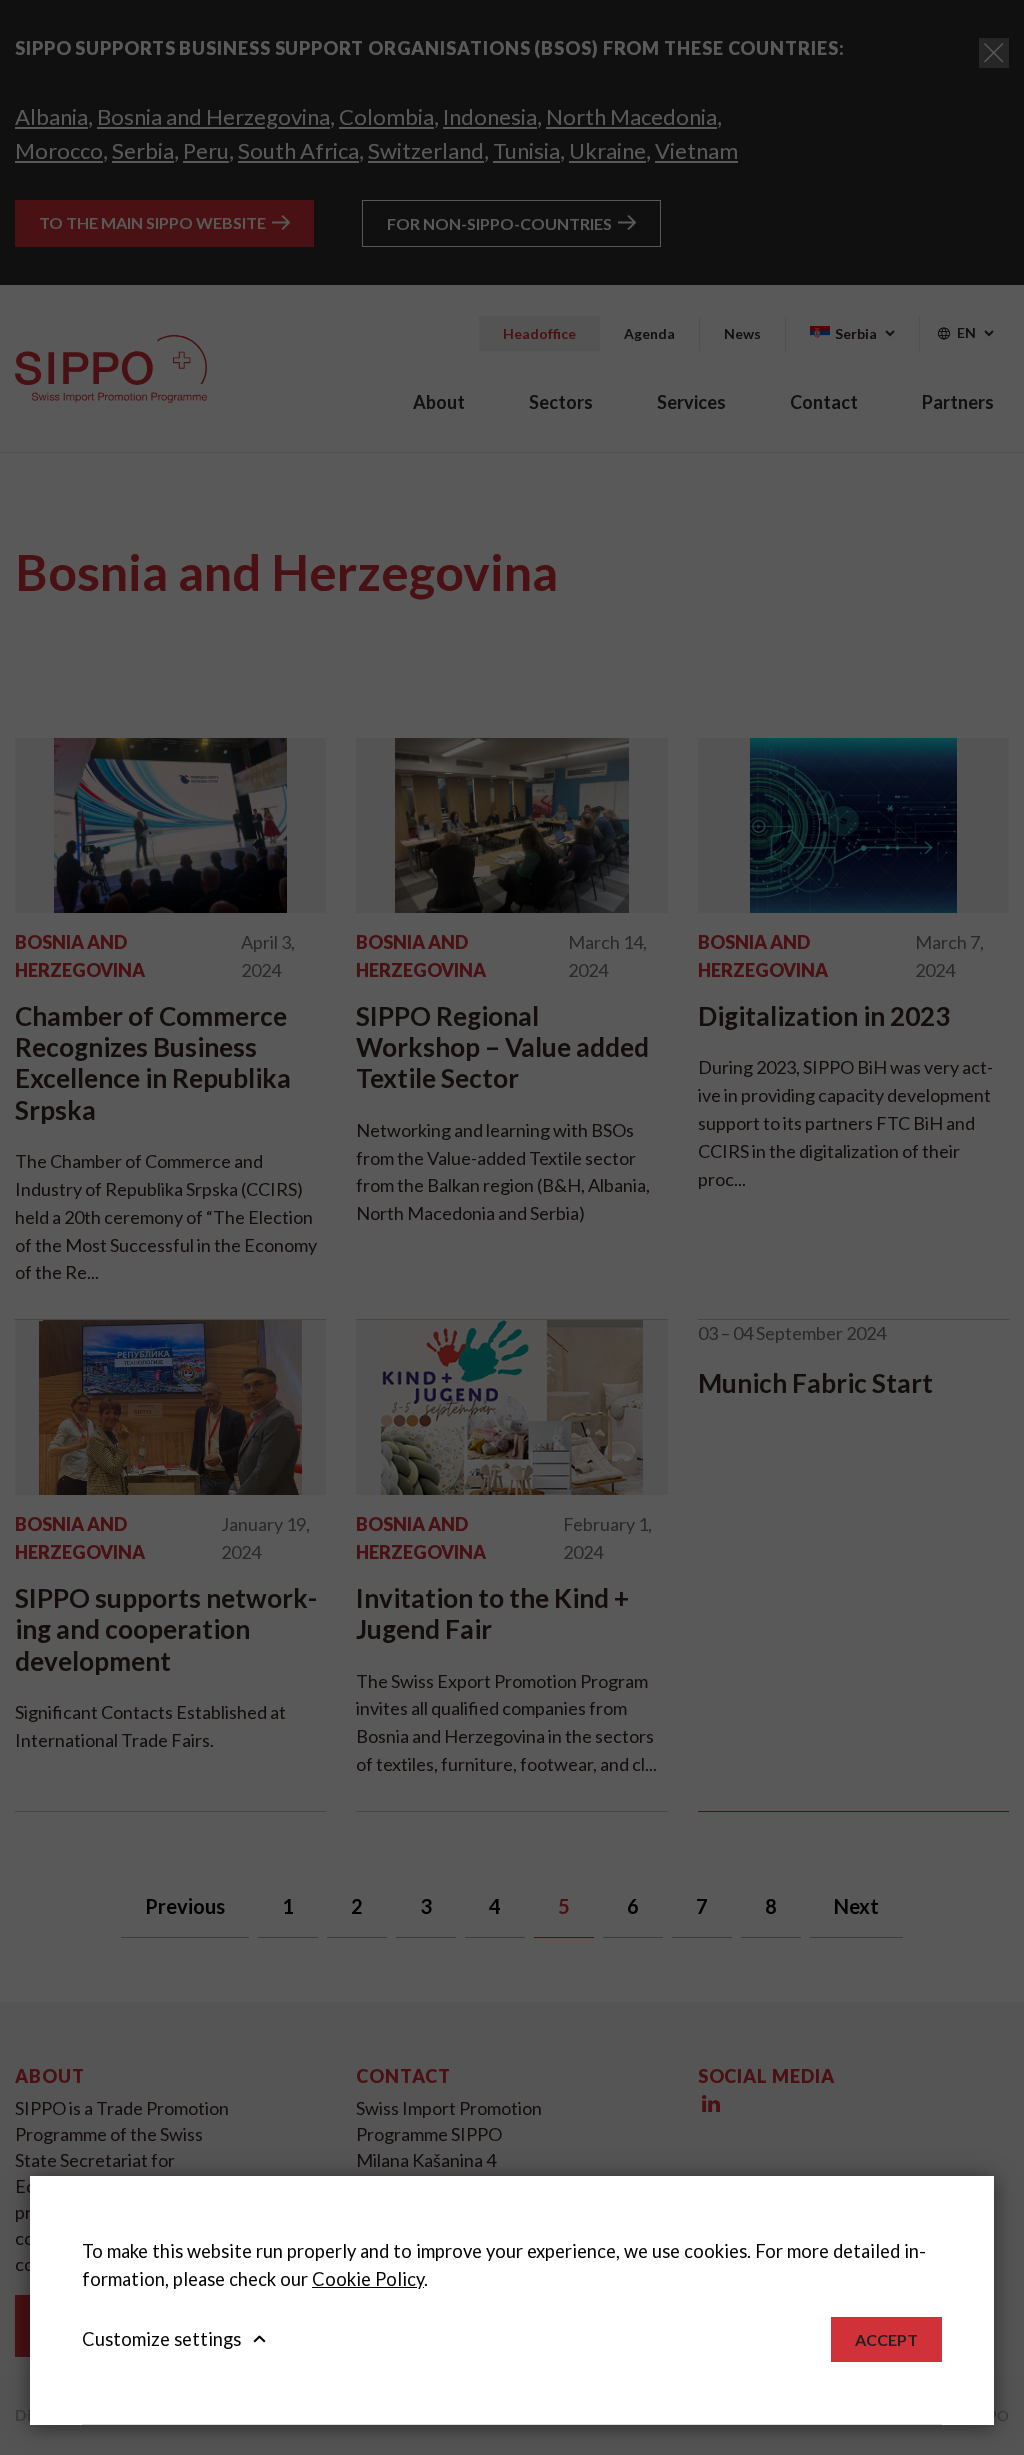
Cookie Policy (368, 2279)
